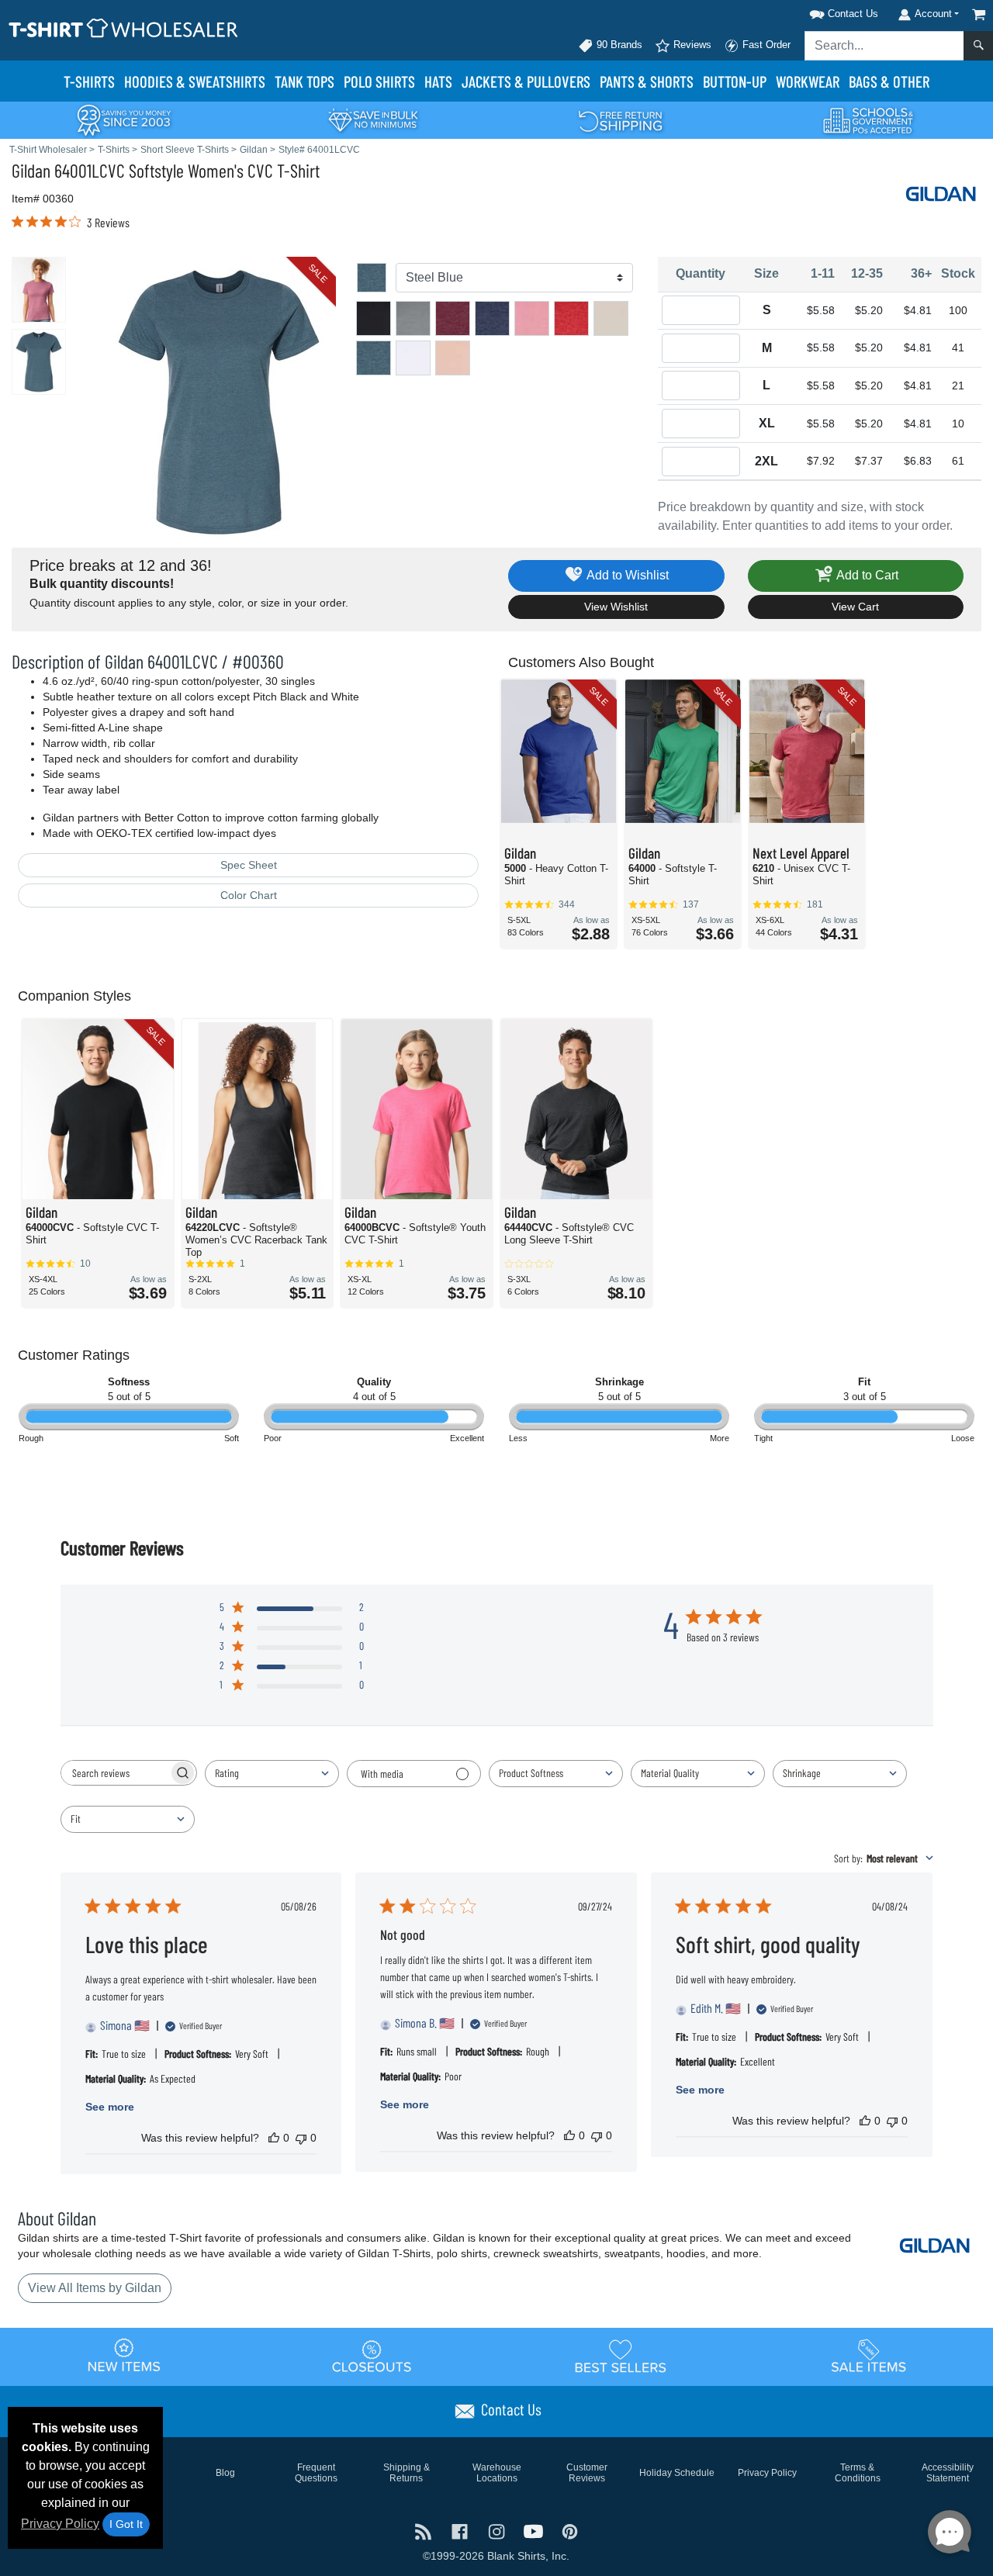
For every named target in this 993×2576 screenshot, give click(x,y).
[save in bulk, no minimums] (372, 119)
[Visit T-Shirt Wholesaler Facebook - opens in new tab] (461, 2531)
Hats (438, 81)
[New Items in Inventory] (124, 2356)
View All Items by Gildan (95, 2288)
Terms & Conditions (858, 2473)
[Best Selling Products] (621, 2356)
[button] (824, 11)
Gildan (31, 170)
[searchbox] (115, 1773)
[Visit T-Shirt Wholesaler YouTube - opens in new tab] (535, 2531)
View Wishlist (616, 607)
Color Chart (249, 895)
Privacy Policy (60, 2524)
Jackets (526, 81)
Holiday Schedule (677, 2473)
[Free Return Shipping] (621, 119)
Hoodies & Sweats (195, 81)
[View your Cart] (979, 14)
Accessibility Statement (948, 2473)
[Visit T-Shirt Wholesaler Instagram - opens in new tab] (498, 2531)
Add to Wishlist (626, 575)
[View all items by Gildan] (943, 193)
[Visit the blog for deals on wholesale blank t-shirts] (425, 2531)
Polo (379, 81)
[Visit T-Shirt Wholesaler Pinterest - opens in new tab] (570, 2531)
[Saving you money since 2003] (124, 119)
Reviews (691, 45)
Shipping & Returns (407, 2473)
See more (110, 2107)
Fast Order (765, 45)
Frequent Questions (316, 2473)
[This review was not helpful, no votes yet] (301, 2138)
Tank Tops (304, 81)
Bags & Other (889, 81)
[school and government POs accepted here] (869, 120)
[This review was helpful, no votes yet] (274, 2138)
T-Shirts (89, 81)
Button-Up (735, 81)
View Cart (855, 607)
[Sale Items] (869, 2356)
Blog (225, 2473)
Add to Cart (866, 575)
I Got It (126, 2524)
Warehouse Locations (497, 2473)
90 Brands (618, 45)
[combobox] (272, 1774)
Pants (647, 81)
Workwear (808, 81)
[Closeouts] (372, 2356)
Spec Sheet (249, 865)
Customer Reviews (587, 2473)
